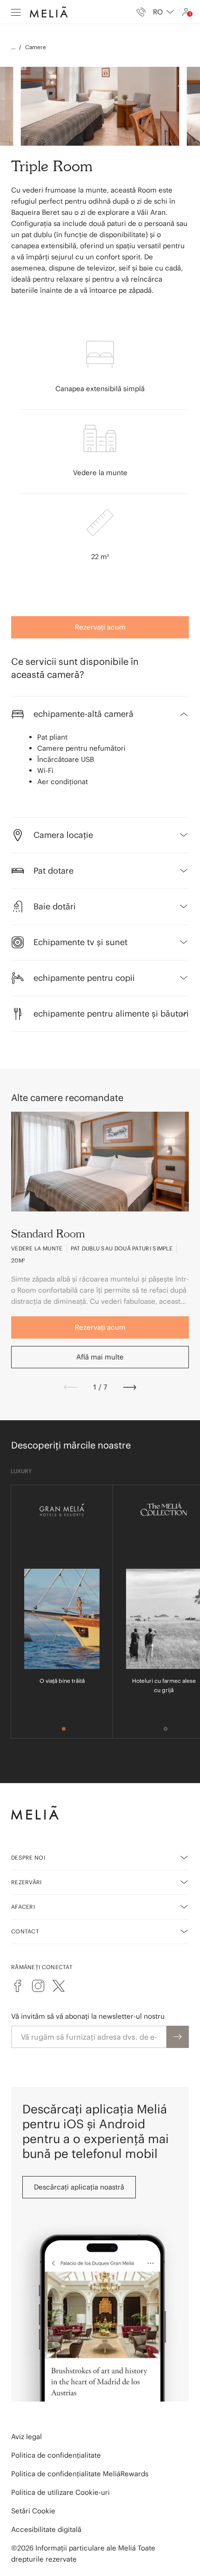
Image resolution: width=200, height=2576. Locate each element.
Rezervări (27, 1882)
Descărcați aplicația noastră (79, 2187)
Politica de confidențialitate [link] (56, 2455)
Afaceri (23, 1907)
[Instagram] (38, 1986)
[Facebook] (18, 1986)
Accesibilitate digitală (46, 2529)
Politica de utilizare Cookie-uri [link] (60, 2492)
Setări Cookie (33, 2511)
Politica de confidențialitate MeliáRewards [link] (80, 2474)
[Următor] (130, 1387)
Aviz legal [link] (27, 2437)
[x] (59, 1986)
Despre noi (28, 1858)
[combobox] (163, 12)
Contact (25, 1931)
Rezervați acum (100, 627)
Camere (36, 47)
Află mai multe (100, 1357)
